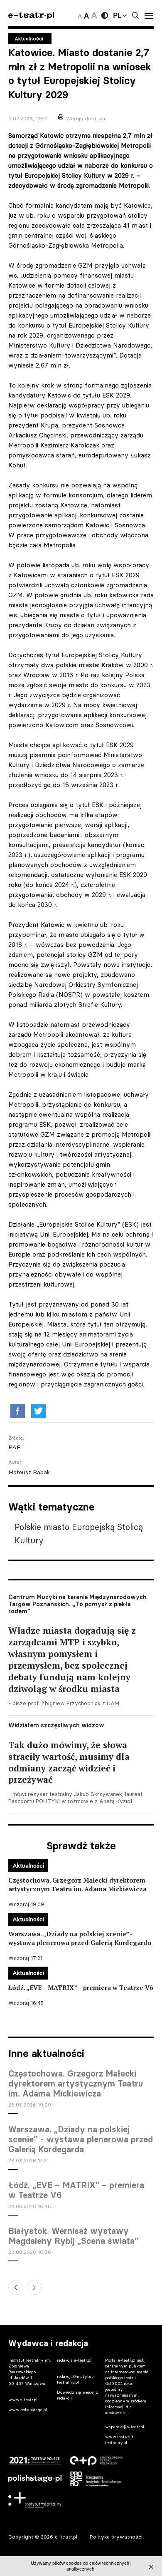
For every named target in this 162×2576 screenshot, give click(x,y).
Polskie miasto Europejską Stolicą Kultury (79, 1534)
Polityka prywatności (116, 2537)
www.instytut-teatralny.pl (120, 2440)
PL (117, 15)
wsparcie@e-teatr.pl (125, 2427)
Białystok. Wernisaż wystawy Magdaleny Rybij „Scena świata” (73, 2236)
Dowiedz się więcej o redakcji (77, 2395)
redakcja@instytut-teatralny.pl (76, 2379)
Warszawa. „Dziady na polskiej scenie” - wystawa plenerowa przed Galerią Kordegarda (81, 2139)
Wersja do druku (86, 118)
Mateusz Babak (29, 1472)
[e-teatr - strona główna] (31, 16)
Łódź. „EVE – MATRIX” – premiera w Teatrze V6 (76, 2190)
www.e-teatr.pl (23, 2400)
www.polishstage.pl (28, 2410)
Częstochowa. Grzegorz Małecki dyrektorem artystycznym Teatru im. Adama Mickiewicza (76, 2084)
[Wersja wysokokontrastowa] (105, 15)
